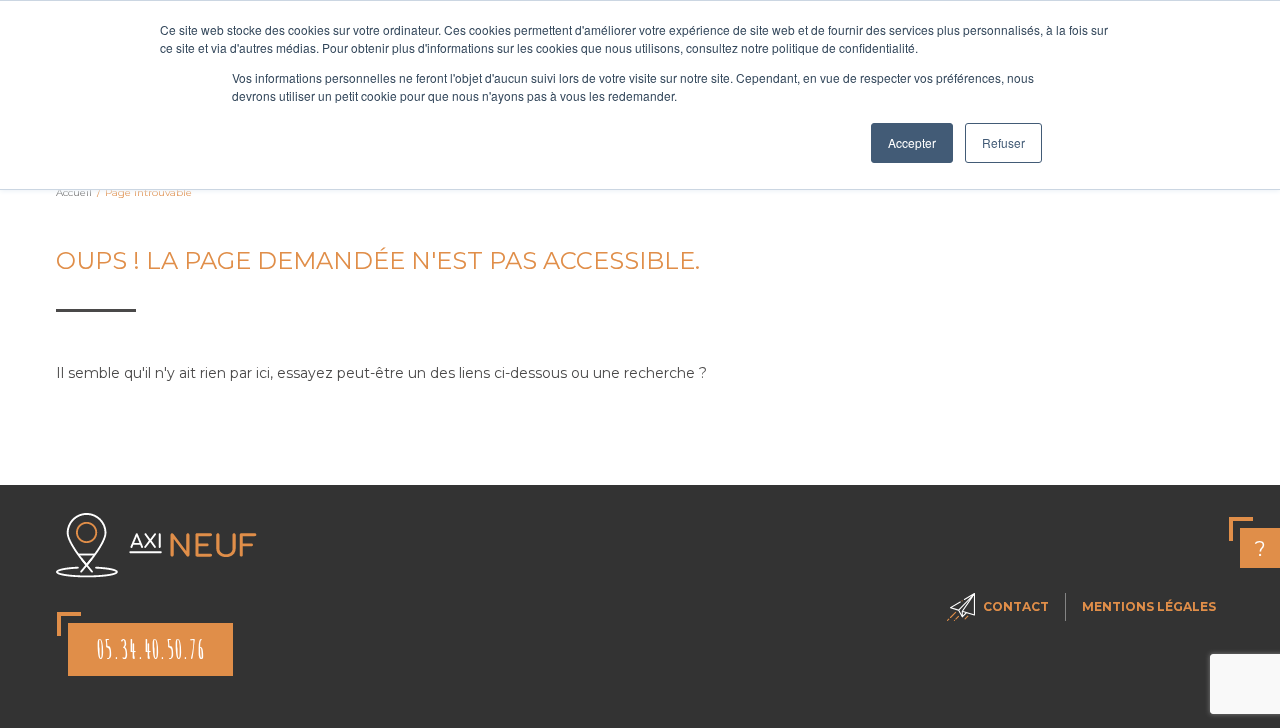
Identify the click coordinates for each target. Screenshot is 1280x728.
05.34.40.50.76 (150, 649)
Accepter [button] (912, 142)
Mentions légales (1149, 606)
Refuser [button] (1003, 142)
